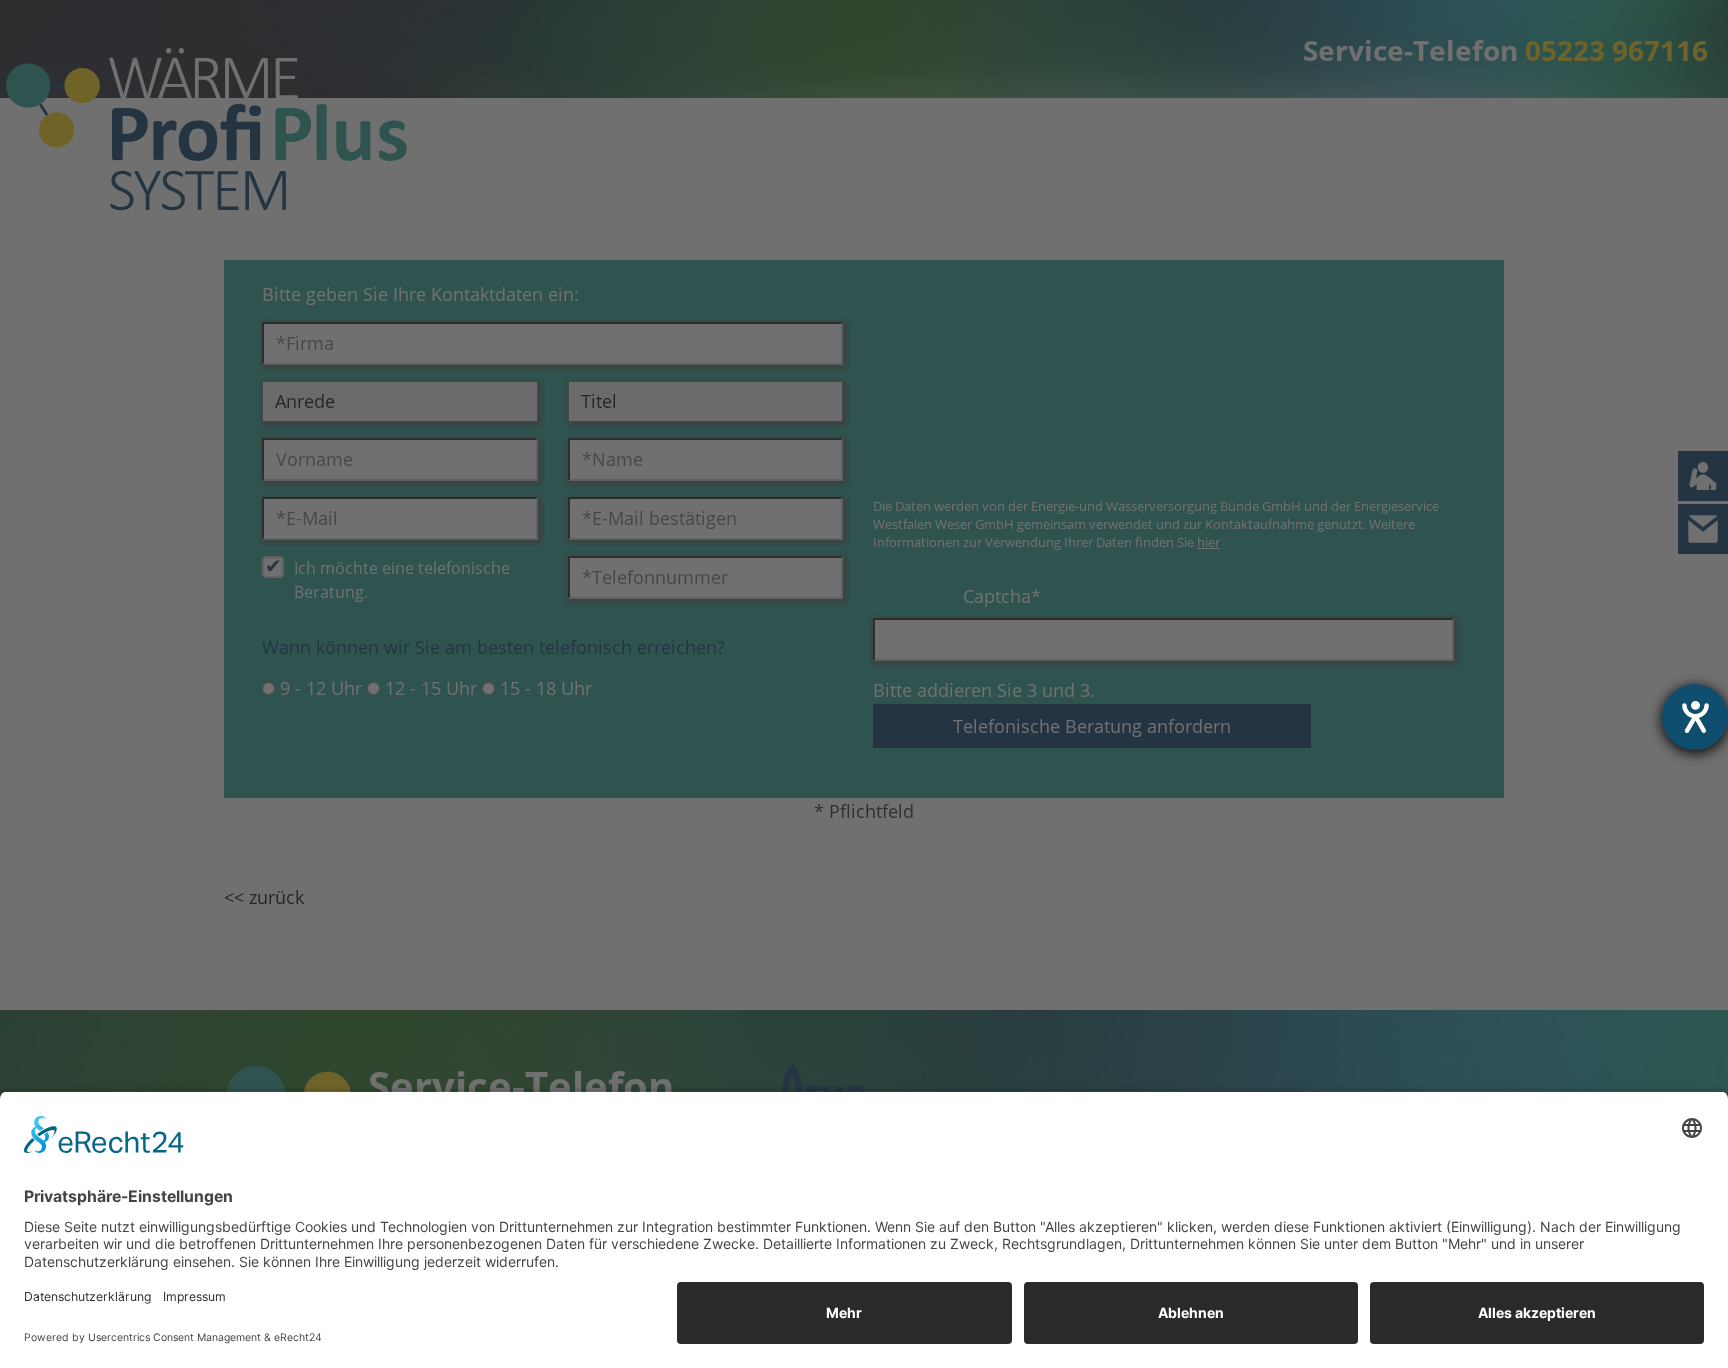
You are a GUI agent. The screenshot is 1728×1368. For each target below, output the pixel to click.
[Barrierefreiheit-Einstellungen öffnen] (1695, 717)
